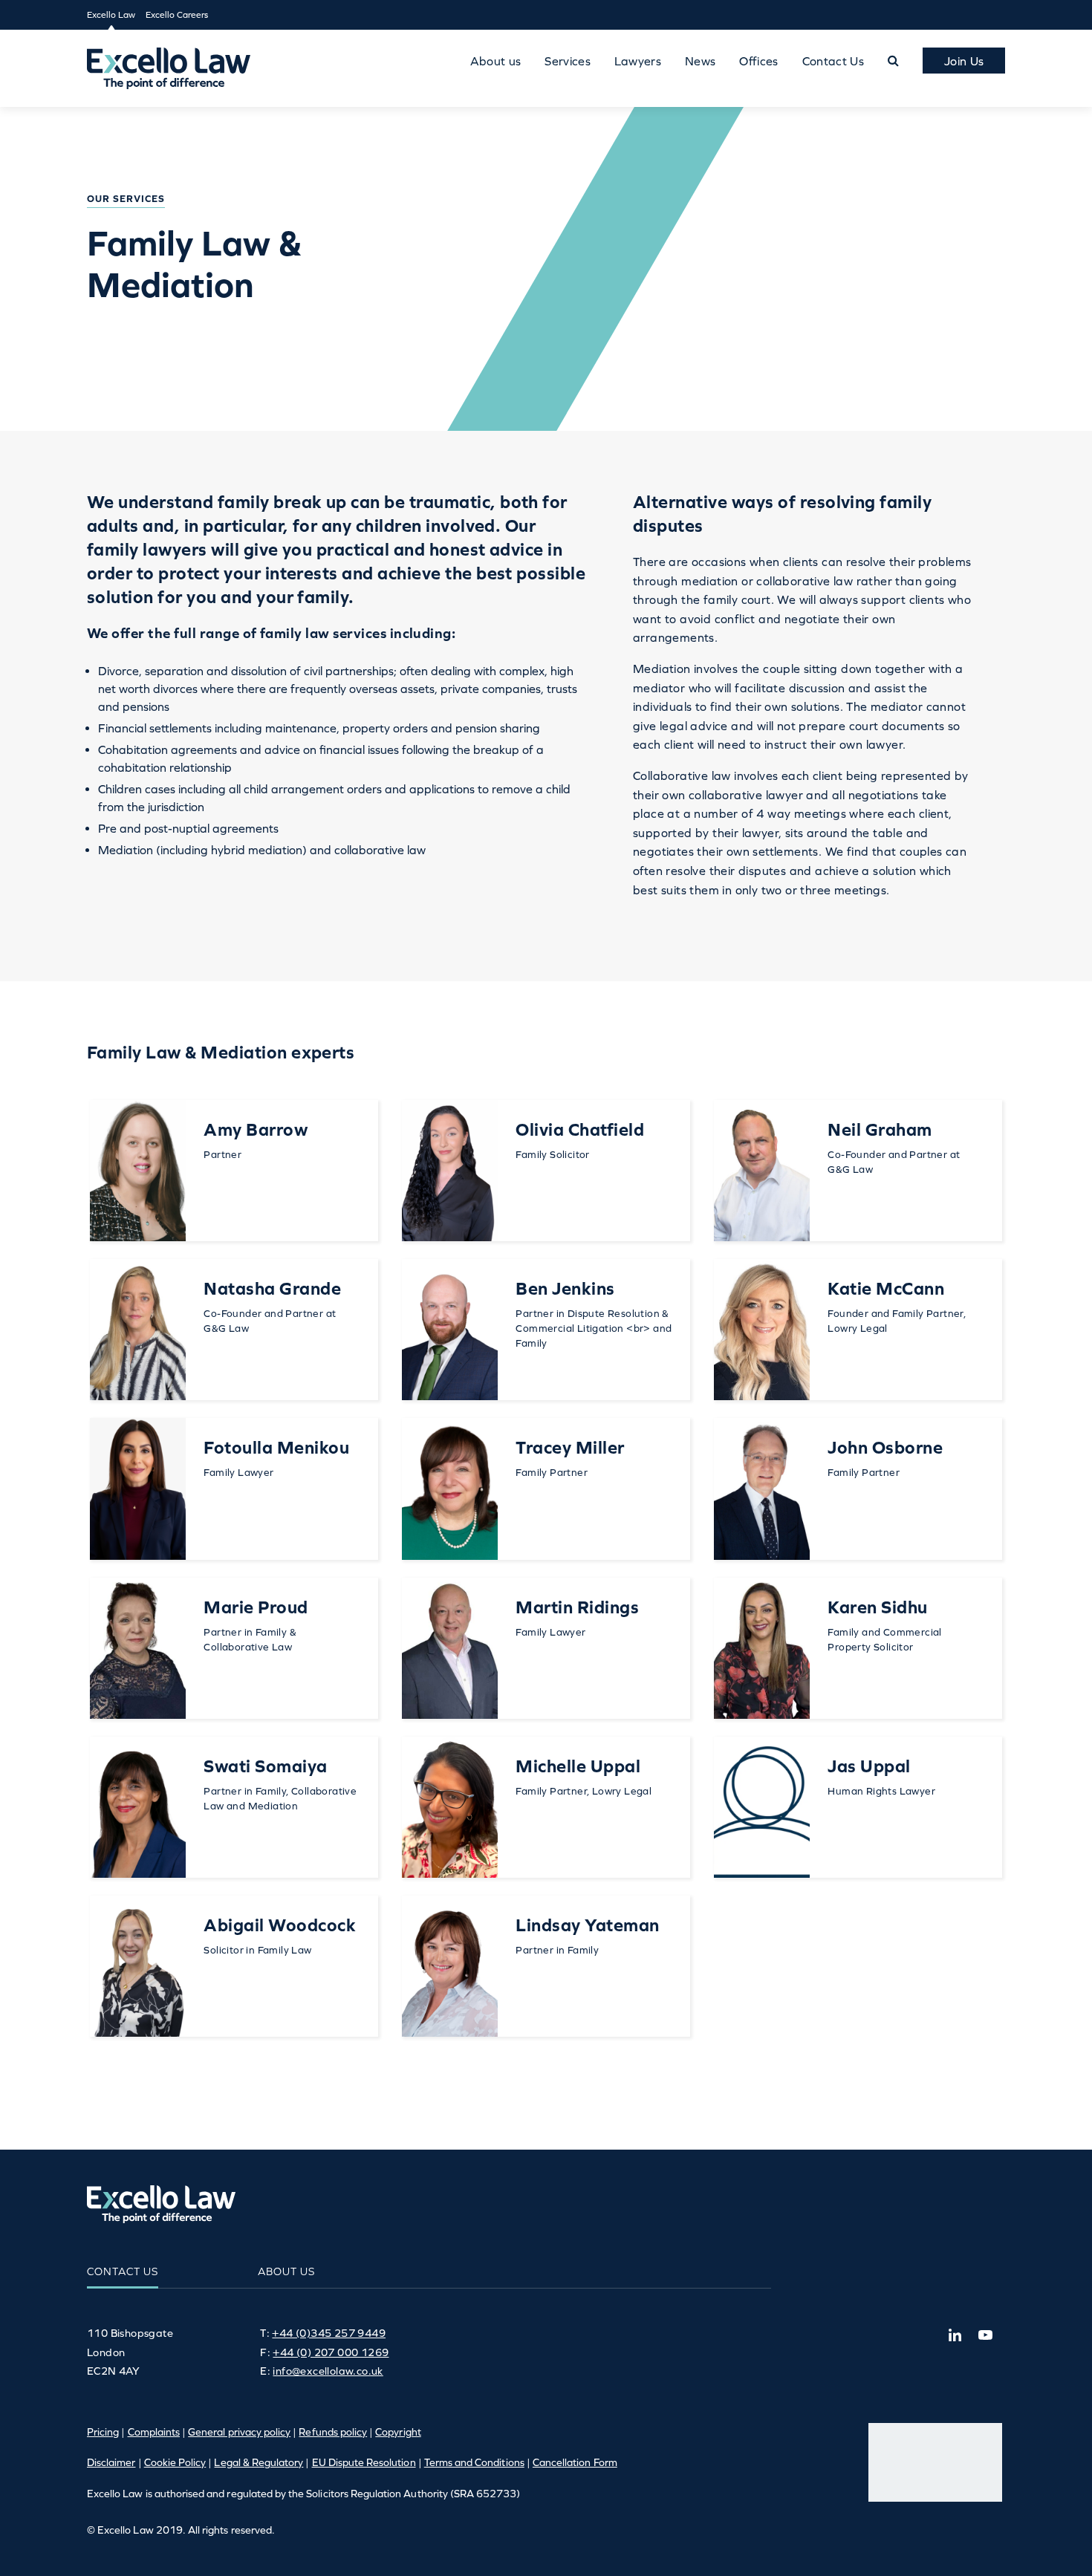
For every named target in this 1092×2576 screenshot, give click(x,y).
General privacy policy (239, 2432)
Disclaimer (111, 2462)
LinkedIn (955, 2335)
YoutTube (985, 2335)
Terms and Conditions (474, 2462)
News (700, 61)
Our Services (126, 199)
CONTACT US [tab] (123, 2271)
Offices (758, 61)
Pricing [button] (103, 2432)
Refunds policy (333, 2432)
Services (568, 61)
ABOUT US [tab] (286, 2271)
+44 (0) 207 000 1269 (331, 2352)
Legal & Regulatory (259, 2462)
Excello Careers (177, 15)
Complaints (154, 2432)
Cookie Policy (175, 2462)
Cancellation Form (575, 2462)
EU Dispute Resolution (364, 2462)
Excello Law (111, 15)
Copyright (398, 2432)
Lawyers (638, 61)
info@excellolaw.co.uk (328, 2371)
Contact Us (833, 61)
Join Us (964, 61)
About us (496, 61)
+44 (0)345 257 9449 (329, 2333)
